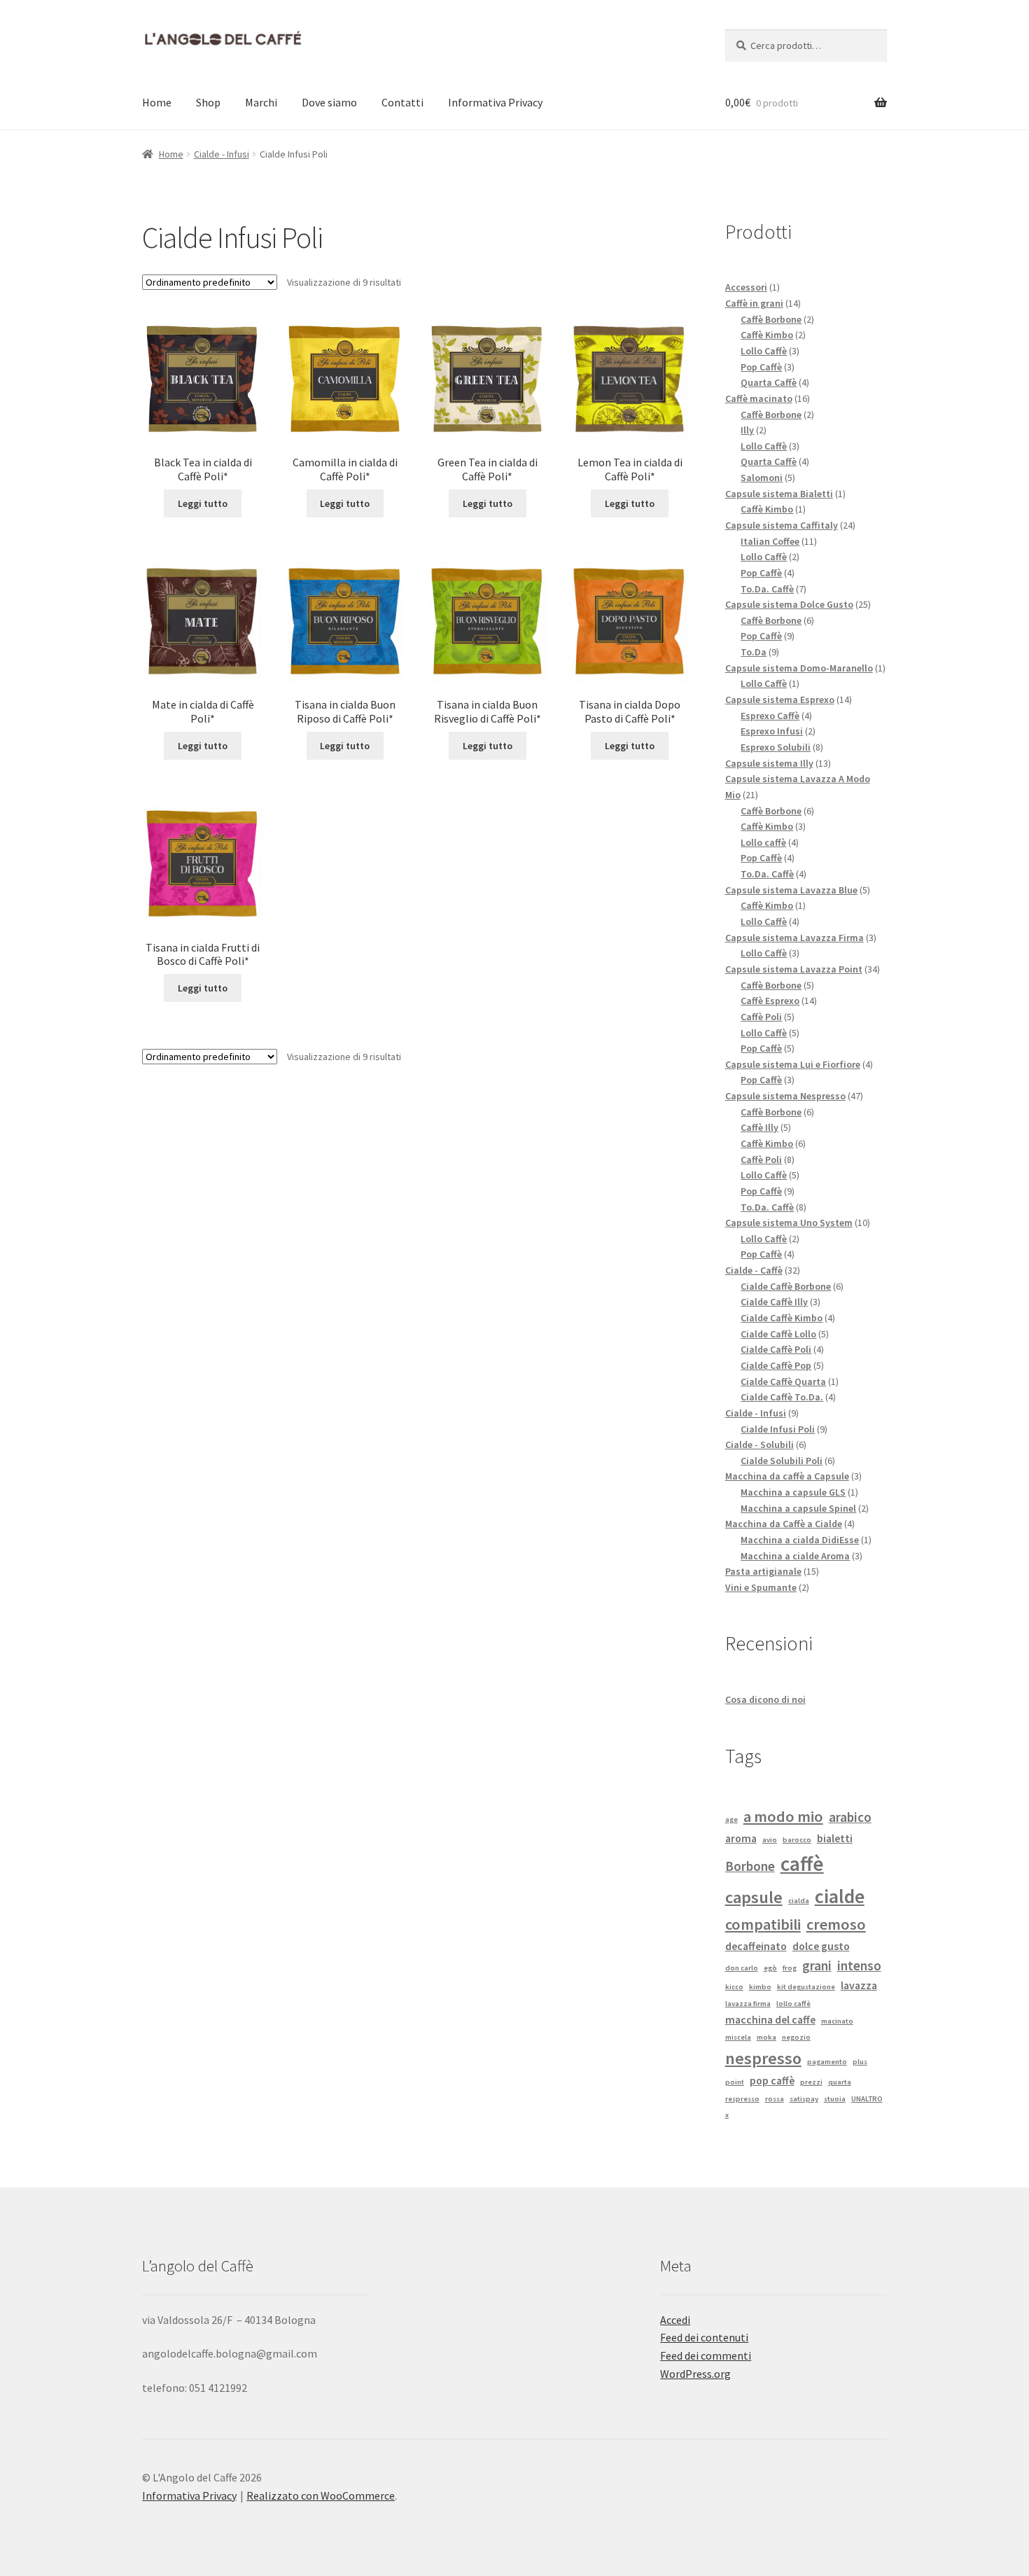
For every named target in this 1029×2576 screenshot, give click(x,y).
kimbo (760, 1987)
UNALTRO (867, 2099)
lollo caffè (793, 2004)
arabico (850, 1817)
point (735, 2082)
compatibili (763, 1924)
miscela (738, 2037)
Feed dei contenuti (704, 2337)
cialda (799, 1901)
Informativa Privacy (495, 102)
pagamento (827, 2062)
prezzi (811, 2082)
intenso (859, 1965)
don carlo (742, 1968)
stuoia (835, 2099)
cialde (840, 1896)
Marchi (261, 102)
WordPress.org (695, 2374)
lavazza (859, 1985)
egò (770, 1968)
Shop (208, 102)
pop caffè (772, 2080)
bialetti (835, 1838)
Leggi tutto (203, 503)
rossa (775, 2099)
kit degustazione (806, 1987)
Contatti (402, 102)
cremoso (836, 1924)
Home (157, 102)
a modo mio (783, 1816)
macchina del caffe (770, 2019)
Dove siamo (329, 102)
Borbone (750, 1866)
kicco (734, 1987)
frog (790, 1968)
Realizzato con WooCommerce (321, 2495)
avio (770, 1840)
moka (766, 2037)
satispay (804, 2099)
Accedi (675, 2320)
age (731, 1819)
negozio (796, 2037)
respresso (742, 2099)
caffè (802, 1864)
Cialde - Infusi (222, 154)
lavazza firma (748, 2004)
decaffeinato (756, 1946)
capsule (754, 1897)
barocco (797, 1840)
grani (817, 1965)
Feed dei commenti (706, 2355)
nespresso (763, 2058)
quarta (840, 2082)
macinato (837, 2021)
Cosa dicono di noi (765, 1699)
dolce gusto (821, 1946)
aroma (741, 1838)
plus (860, 2062)
